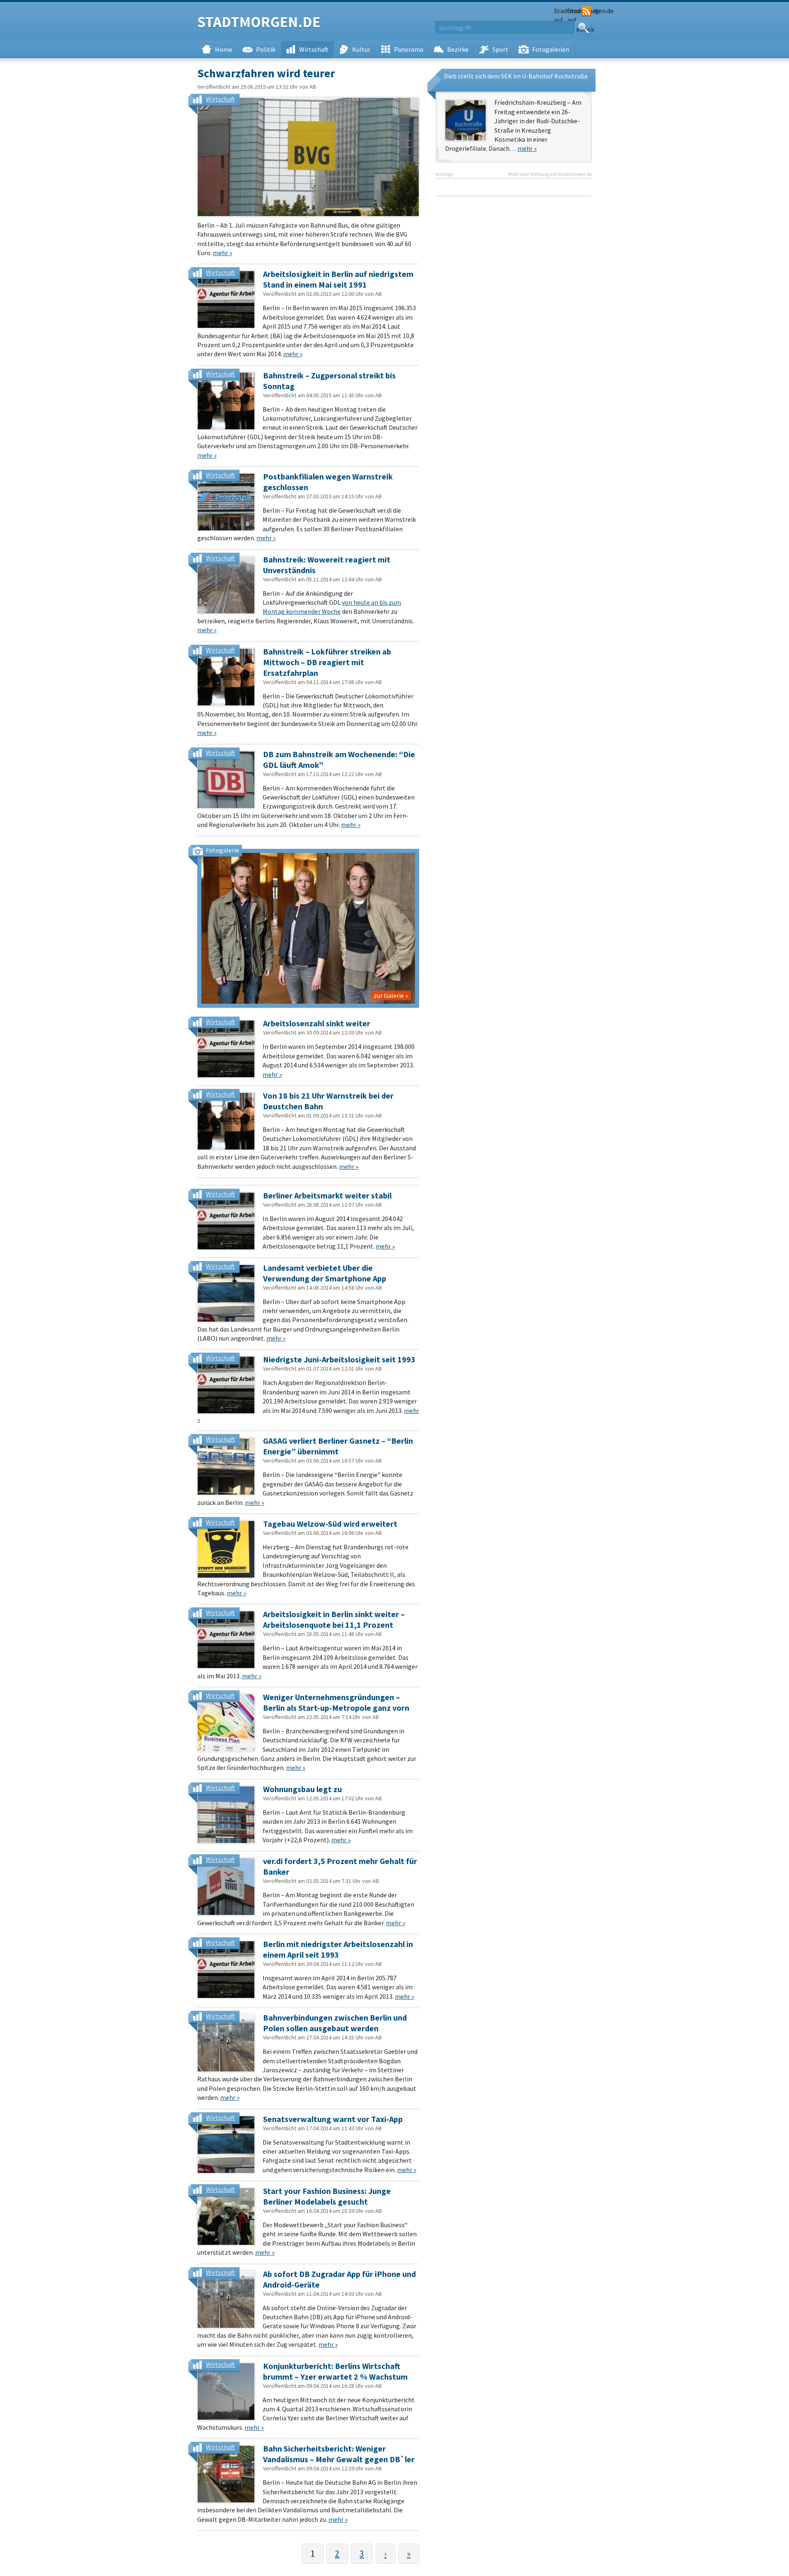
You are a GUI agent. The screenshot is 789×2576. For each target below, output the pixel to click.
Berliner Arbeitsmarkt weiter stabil (327, 1195)
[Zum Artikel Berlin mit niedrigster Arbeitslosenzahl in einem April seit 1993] (226, 1970)
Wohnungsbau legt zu (302, 1789)
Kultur (361, 49)
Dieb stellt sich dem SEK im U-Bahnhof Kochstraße (516, 76)
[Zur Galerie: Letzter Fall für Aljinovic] (308, 928)
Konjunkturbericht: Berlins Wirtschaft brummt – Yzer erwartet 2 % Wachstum (335, 2371)
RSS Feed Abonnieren (586, 12)
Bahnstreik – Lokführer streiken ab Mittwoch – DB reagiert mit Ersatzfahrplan (327, 662)
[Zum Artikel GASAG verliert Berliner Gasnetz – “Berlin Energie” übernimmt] (226, 1466)
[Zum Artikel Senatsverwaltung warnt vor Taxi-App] (226, 2145)
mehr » (223, 253)
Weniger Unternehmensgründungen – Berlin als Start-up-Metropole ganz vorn (336, 1702)
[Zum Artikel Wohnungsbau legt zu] (226, 1815)
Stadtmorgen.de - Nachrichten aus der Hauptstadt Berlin (259, 23)
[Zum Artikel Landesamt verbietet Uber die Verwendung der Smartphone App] (226, 1293)
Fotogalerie (223, 850)
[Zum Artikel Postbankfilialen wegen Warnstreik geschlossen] (226, 502)
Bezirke (458, 49)
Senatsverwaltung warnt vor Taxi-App (333, 2119)
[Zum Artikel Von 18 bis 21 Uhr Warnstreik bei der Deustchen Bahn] (226, 1121)
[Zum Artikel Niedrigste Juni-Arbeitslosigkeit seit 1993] (226, 1385)
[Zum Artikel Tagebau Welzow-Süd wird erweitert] (226, 1549)
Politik (266, 49)
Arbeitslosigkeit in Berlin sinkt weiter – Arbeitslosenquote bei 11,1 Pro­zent (334, 1619)
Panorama (409, 49)
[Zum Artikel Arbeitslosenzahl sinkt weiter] (226, 1049)
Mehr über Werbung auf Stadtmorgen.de (550, 174)
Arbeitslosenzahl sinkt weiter (317, 1023)
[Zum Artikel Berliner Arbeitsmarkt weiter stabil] (226, 1221)
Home (224, 49)
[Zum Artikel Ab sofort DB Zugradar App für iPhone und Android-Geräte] (226, 2300)
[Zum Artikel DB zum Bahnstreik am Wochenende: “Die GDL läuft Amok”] (226, 780)
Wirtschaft (314, 49)
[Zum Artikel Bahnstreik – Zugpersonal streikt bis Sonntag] (226, 401)
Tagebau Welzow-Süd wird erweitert (330, 1524)
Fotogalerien (551, 49)
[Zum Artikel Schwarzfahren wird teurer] (308, 157)
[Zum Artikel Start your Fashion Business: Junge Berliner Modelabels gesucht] (226, 2217)
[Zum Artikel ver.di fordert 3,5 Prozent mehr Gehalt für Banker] (226, 1887)
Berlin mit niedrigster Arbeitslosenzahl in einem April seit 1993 (338, 1949)
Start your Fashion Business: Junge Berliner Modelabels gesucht (327, 2196)
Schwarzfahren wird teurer (266, 73)
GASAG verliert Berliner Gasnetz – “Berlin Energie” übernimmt (338, 1446)
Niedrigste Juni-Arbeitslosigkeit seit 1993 (339, 1359)
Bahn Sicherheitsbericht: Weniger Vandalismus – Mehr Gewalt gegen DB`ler (339, 2454)
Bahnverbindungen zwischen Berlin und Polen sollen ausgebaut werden (335, 2023)
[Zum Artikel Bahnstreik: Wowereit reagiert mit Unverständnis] (226, 585)
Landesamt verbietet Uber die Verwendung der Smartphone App (325, 1273)
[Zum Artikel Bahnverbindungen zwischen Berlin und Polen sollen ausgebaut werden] (226, 2043)
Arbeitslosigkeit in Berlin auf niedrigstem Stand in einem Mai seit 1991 (338, 279)
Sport (500, 49)
